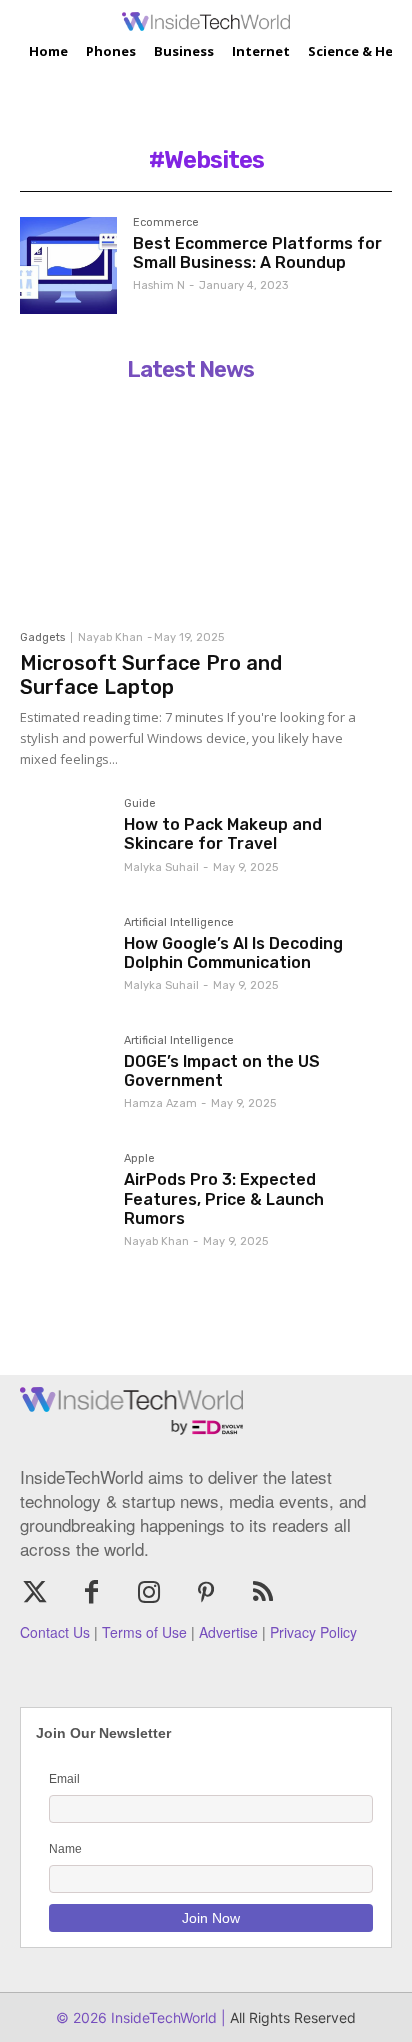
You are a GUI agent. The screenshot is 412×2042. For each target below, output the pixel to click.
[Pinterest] (206, 1593)
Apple (139, 1159)
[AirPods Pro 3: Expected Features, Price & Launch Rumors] (64, 1197)
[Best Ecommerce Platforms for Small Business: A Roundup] (68, 265)
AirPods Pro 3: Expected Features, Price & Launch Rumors (224, 1198)
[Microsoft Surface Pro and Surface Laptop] (190, 505)
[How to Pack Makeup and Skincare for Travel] (64, 842)
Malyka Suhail (161, 867)
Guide (140, 804)
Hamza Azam (160, 1103)
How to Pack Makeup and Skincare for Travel (223, 834)
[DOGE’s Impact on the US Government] (64, 1079)
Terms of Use (144, 1632)
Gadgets (42, 637)
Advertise (228, 1632)
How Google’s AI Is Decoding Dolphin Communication (233, 953)
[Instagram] (148, 1593)
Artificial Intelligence (179, 923)
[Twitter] (34, 1593)
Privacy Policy (313, 1632)
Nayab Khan (110, 637)
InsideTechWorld (162, 2017)
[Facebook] (91, 1593)
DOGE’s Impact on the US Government (222, 1071)
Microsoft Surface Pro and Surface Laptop (151, 675)
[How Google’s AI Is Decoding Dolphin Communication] (64, 961)
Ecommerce (166, 223)
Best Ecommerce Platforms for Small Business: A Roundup (257, 253)
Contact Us (55, 1632)
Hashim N (159, 285)
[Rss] (263, 1593)
